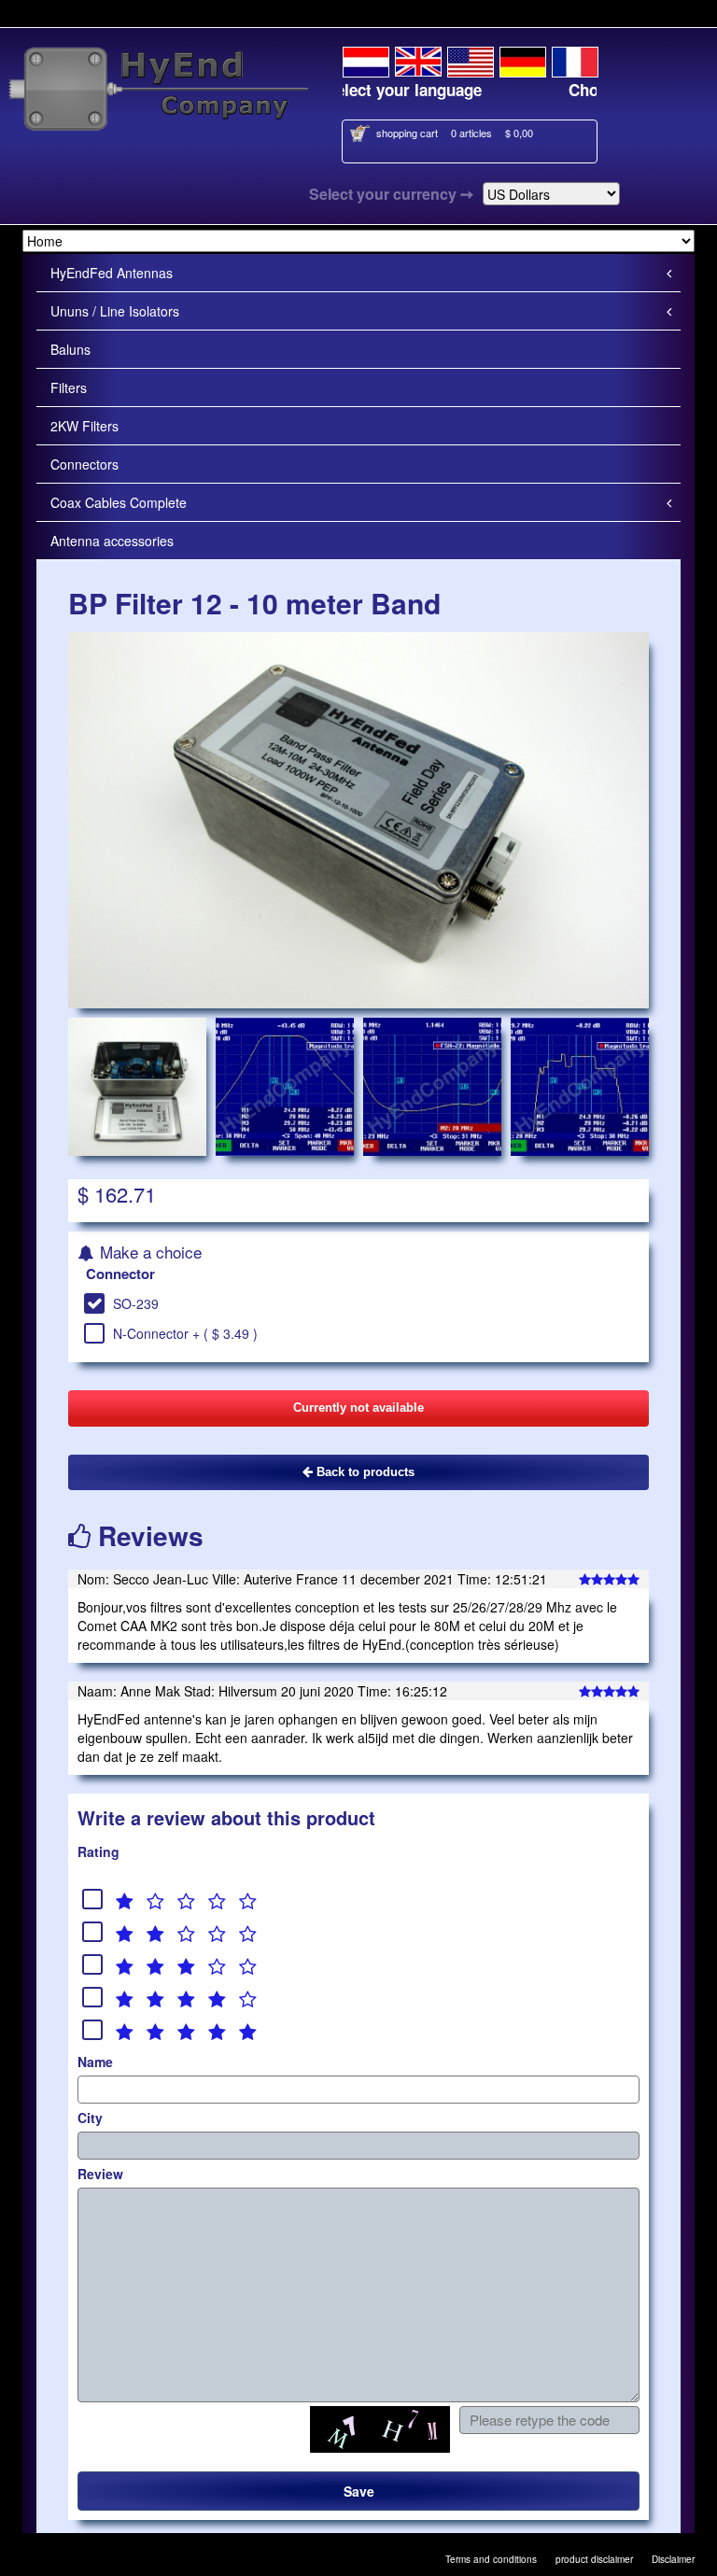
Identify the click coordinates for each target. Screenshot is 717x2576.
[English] (418, 59)
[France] (575, 59)
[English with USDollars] (471, 59)
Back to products (364, 1472)
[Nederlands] (366, 59)
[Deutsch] (523, 59)
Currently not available (358, 1408)
